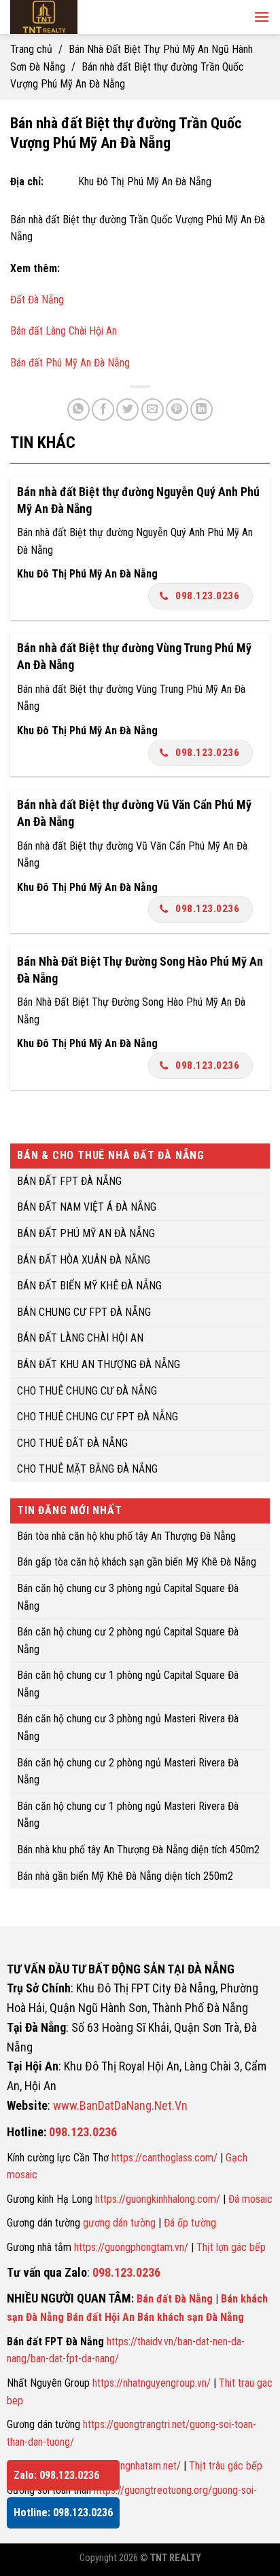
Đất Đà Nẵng (37, 300)
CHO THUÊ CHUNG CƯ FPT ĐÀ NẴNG (98, 1417)
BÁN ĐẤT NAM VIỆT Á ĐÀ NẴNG (87, 1208)
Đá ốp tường (190, 2223)
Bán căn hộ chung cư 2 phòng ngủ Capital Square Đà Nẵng (128, 1641)
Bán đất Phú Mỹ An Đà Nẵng (70, 363)
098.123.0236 (207, 596)
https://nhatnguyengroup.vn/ (152, 2383)
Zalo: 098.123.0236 (56, 2475)
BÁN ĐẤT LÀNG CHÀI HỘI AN (80, 1339)
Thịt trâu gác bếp (226, 2466)
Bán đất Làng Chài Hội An (64, 331)
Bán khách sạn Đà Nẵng (191, 2317)
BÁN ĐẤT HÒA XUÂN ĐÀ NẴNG (84, 1260)
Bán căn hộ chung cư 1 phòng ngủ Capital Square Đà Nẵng (128, 1685)
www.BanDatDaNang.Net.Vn (120, 2105)
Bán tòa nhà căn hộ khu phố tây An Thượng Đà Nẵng (126, 1536)
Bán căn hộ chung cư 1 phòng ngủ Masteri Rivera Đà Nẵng (128, 1815)
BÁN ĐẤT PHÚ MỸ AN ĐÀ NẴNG (86, 1233)
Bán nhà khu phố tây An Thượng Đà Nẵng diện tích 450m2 (138, 1850)
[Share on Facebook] (103, 410)
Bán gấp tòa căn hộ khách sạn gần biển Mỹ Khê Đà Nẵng (137, 1562)
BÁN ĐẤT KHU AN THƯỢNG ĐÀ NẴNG (99, 1364)
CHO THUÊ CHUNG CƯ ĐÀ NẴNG (87, 1391)
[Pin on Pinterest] (177, 410)
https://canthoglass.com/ (164, 2158)
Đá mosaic (250, 2199)
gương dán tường (119, 2223)
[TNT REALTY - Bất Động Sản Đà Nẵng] (95, 17)
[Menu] (262, 17)
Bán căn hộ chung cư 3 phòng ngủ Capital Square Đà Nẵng (128, 1597)
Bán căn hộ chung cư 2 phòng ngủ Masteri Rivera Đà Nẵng (128, 1772)
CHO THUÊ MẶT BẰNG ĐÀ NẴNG (87, 1470)
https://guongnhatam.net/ (127, 2466)
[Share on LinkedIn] (202, 410)
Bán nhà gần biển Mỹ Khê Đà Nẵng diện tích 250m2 (125, 1876)
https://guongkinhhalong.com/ (158, 2199)
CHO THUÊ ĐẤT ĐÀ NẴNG (72, 1443)
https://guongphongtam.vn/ (131, 2247)
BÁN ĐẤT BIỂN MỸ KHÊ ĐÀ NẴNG (89, 1286)
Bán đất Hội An (101, 2317)
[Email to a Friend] (153, 410)
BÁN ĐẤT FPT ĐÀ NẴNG (69, 1181)
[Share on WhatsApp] (78, 410)
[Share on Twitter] (127, 410)
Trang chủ (31, 49)
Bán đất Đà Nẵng (175, 2299)
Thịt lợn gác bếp (231, 2247)
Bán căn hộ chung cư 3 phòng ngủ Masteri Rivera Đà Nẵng (128, 1728)
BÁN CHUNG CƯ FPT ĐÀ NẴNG (84, 1312)
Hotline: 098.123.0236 (63, 2513)
